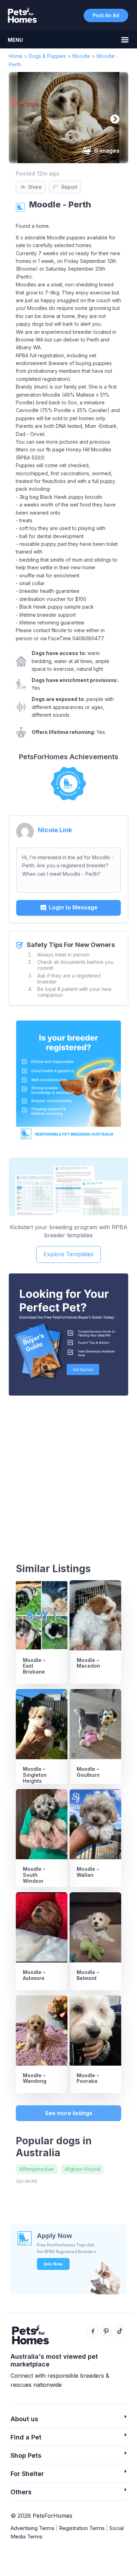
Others (21, 2492)
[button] (68, 2421)
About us (24, 2419)
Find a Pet (26, 2437)
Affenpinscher (37, 2169)
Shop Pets (26, 2455)
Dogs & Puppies (47, 56)
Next (113, 118)
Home (16, 56)
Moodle (81, 56)
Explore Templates (68, 1254)
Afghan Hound (82, 2169)
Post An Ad (106, 15)
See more (27, 2181)
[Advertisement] (68, 1473)
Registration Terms (82, 2528)
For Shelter (27, 2474)
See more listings (69, 2113)
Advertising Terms (32, 2528)
